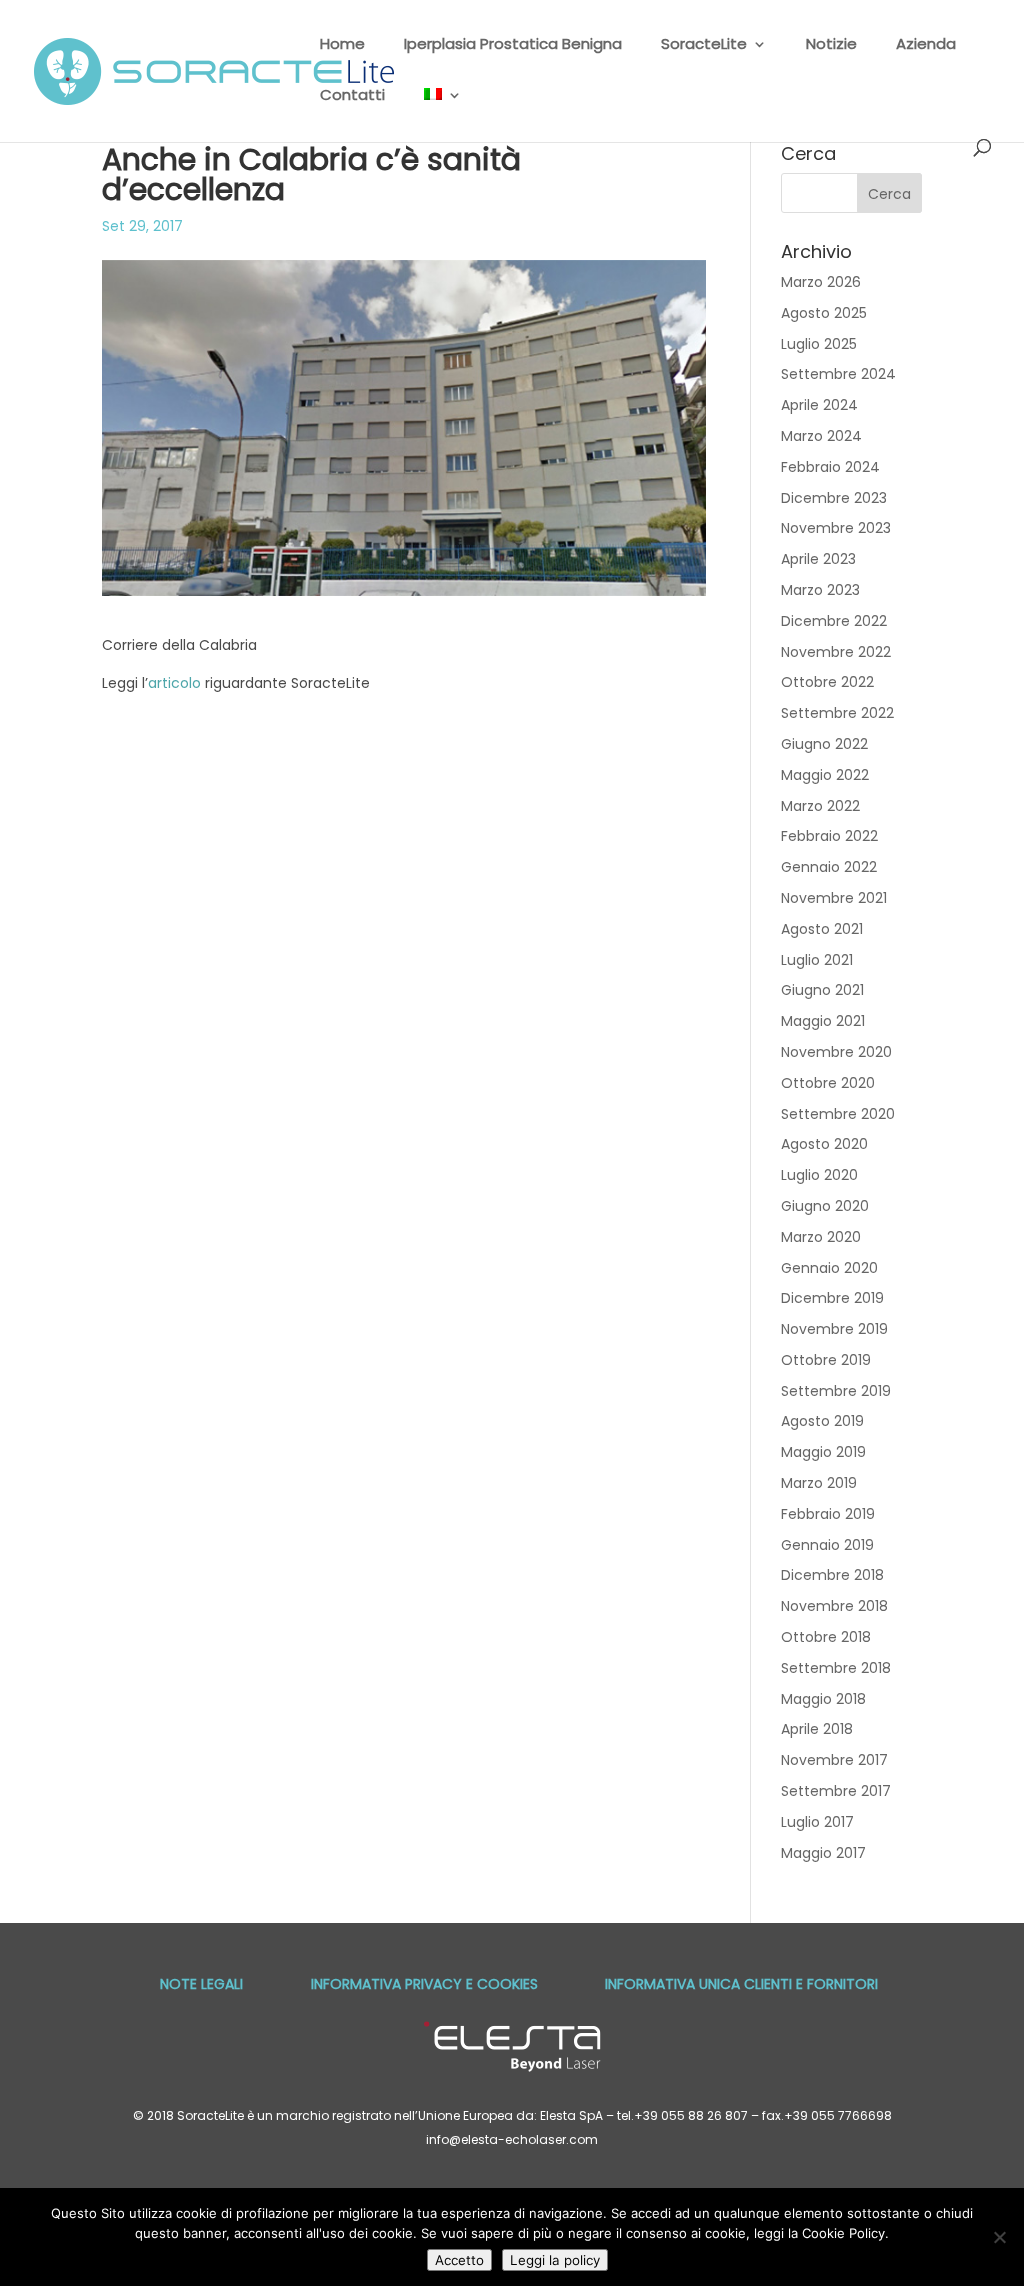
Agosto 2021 (822, 929)
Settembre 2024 (838, 374)
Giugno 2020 (825, 1206)
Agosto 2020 (824, 1144)
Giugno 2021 (822, 990)
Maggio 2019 (823, 1452)
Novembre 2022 (836, 652)
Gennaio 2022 (829, 867)
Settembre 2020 (838, 1114)
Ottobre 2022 (827, 682)
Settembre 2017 (836, 1791)
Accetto (459, 2260)
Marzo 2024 (821, 436)
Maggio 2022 (825, 775)
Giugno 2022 (824, 744)
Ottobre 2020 (828, 1083)
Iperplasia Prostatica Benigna (513, 45)
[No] (999, 2237)
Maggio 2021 (823, 1021)
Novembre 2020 (836, 1052)
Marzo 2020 (821, 1237)
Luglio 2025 (819, 344)
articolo (174, 683)
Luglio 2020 (819, 1175)
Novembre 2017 (834, 1760)
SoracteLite (704, 45)
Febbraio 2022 (829, 836)
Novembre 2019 (834, 1329)
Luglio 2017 (817, 1822)
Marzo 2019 (819, 1483)
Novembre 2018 (834, 1606)
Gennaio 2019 (827, 1545)
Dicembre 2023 (834, 498)
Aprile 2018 (817, 1729)
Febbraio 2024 (830, 467)
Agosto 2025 (824, 313)
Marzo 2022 (820, 806)
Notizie (831, 45)
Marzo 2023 (820, 590)
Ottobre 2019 (826, 1360)
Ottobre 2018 (826, 1637)
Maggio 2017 (823, 1853)
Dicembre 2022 (834, 621)
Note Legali (201, 1984)
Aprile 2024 (819, 405)
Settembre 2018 (836, 1668)
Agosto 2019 (822, 1421)
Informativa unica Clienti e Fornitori (741, 1984)
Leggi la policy (555, 2260)
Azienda (926, 45)
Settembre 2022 (837, 713)
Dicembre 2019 (832, 1298)
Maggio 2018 (823, 1699)
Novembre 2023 (836, 528)
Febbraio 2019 (828, 1514)
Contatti (352, 96)
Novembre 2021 (834, 898)
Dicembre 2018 (832, 1575)
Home (342, 45)
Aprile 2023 (818, 559)
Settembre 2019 (836, 1391)
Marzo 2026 (821, 282)
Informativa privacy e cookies (424, 1984)
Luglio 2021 (817, 960)
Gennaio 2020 (829, 1268)
